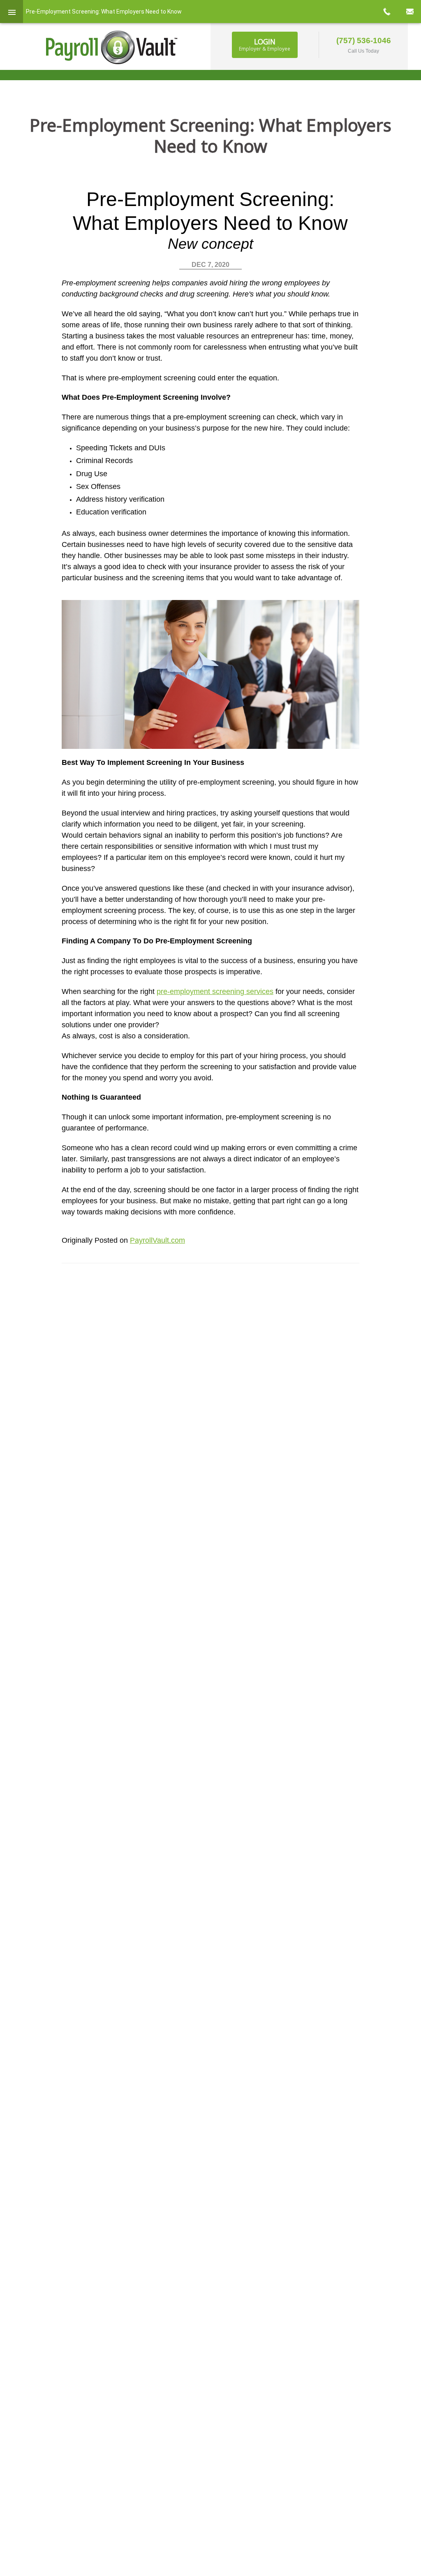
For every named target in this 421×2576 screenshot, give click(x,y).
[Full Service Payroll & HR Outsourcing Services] (112, 47)
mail (409, 12)
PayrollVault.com (157, 1240)
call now (386, 12)
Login (265, 44)
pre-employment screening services (215, 991)
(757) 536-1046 (364, 41)
